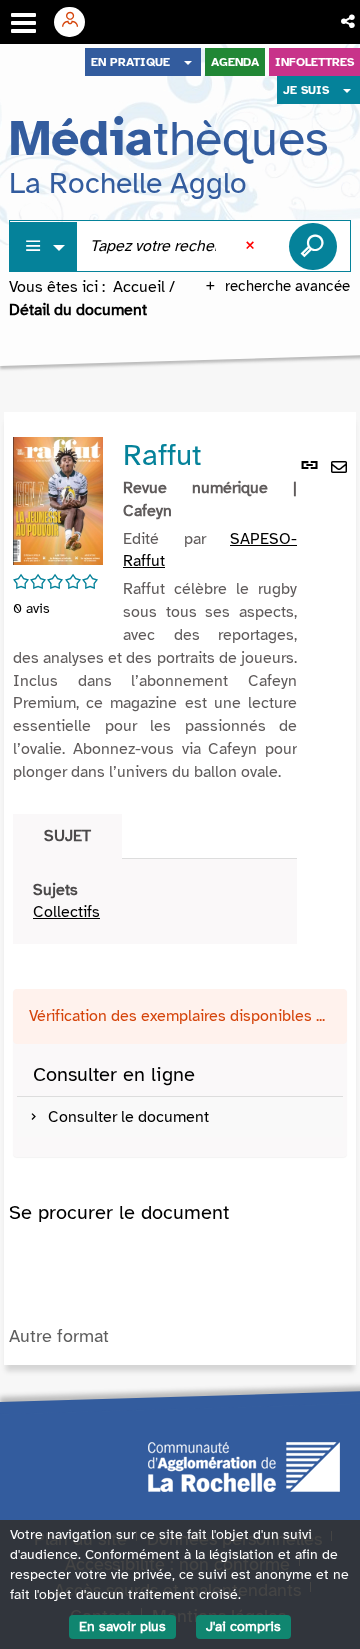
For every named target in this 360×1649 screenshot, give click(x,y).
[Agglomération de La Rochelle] (244, 1465)
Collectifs (66, 912)
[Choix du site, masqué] (188, 62)
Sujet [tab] (67, 836)
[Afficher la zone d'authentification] (77, 22)
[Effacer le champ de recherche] (252, 246)
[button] (349, 22)
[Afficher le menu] (23, 23)
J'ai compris (243, 1626)
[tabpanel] (155, 902)
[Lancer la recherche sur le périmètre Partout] (313, 246)
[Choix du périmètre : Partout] (44, 246)
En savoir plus (122, 1626)
